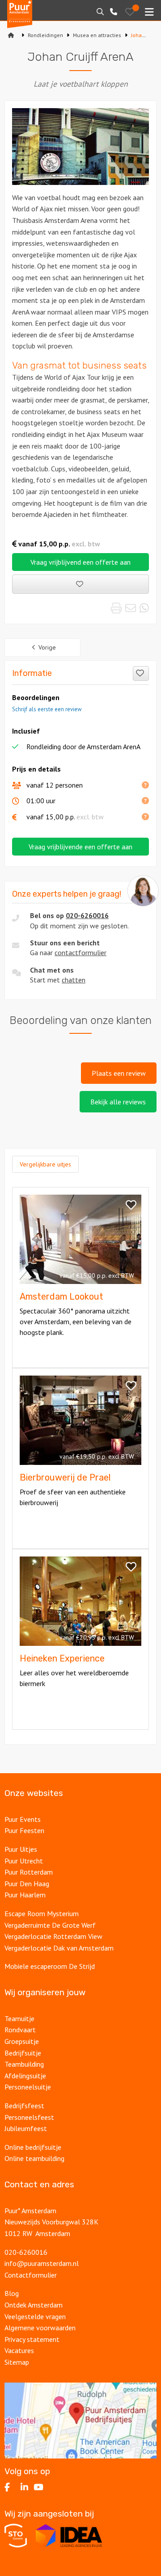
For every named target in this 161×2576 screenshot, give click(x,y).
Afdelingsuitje (25, 2076)
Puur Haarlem (25, 1895)
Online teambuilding (34, 2158)
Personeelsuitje (28, 2087)
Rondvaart (20, 2030)
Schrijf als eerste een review (47, 709)
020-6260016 (87, 915)
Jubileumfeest (26, 2128)
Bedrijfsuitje (23, 2053)
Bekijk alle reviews (118, 1102)
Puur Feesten (24, 1830)
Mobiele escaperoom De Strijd (50, 1966)
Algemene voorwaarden (40, 2328)
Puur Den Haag (27, 1884)
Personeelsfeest (29, 2117)
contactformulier (80, 952)
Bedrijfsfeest (24, 2106)
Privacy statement (33, 2339)
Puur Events (23, 1819)
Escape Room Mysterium (42, 1913)
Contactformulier (31, 2275)
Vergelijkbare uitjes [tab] (45, 1164)
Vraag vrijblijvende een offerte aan (80, 847)
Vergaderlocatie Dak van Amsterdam (59, 1948)
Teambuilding (24, 2064)
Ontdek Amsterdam (34, 2305)
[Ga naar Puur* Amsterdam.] (11, 35)
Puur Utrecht (24, 1861)
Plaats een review (119, 1073)
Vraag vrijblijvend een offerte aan (80, 562)
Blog (12, 2293)
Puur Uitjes (21, 1849)
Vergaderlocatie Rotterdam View (53, 1936)
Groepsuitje (22, 2041)
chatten (74, 980)
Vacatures (19, 2350)
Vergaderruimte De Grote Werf (50, 1925)
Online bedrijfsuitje (33, 2147)
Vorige (47, 647)
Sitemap (17, 2362)
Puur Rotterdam (29, 1872)
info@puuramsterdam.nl (42, 2263)
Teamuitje (19, 2018)
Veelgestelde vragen (35, 2316)
